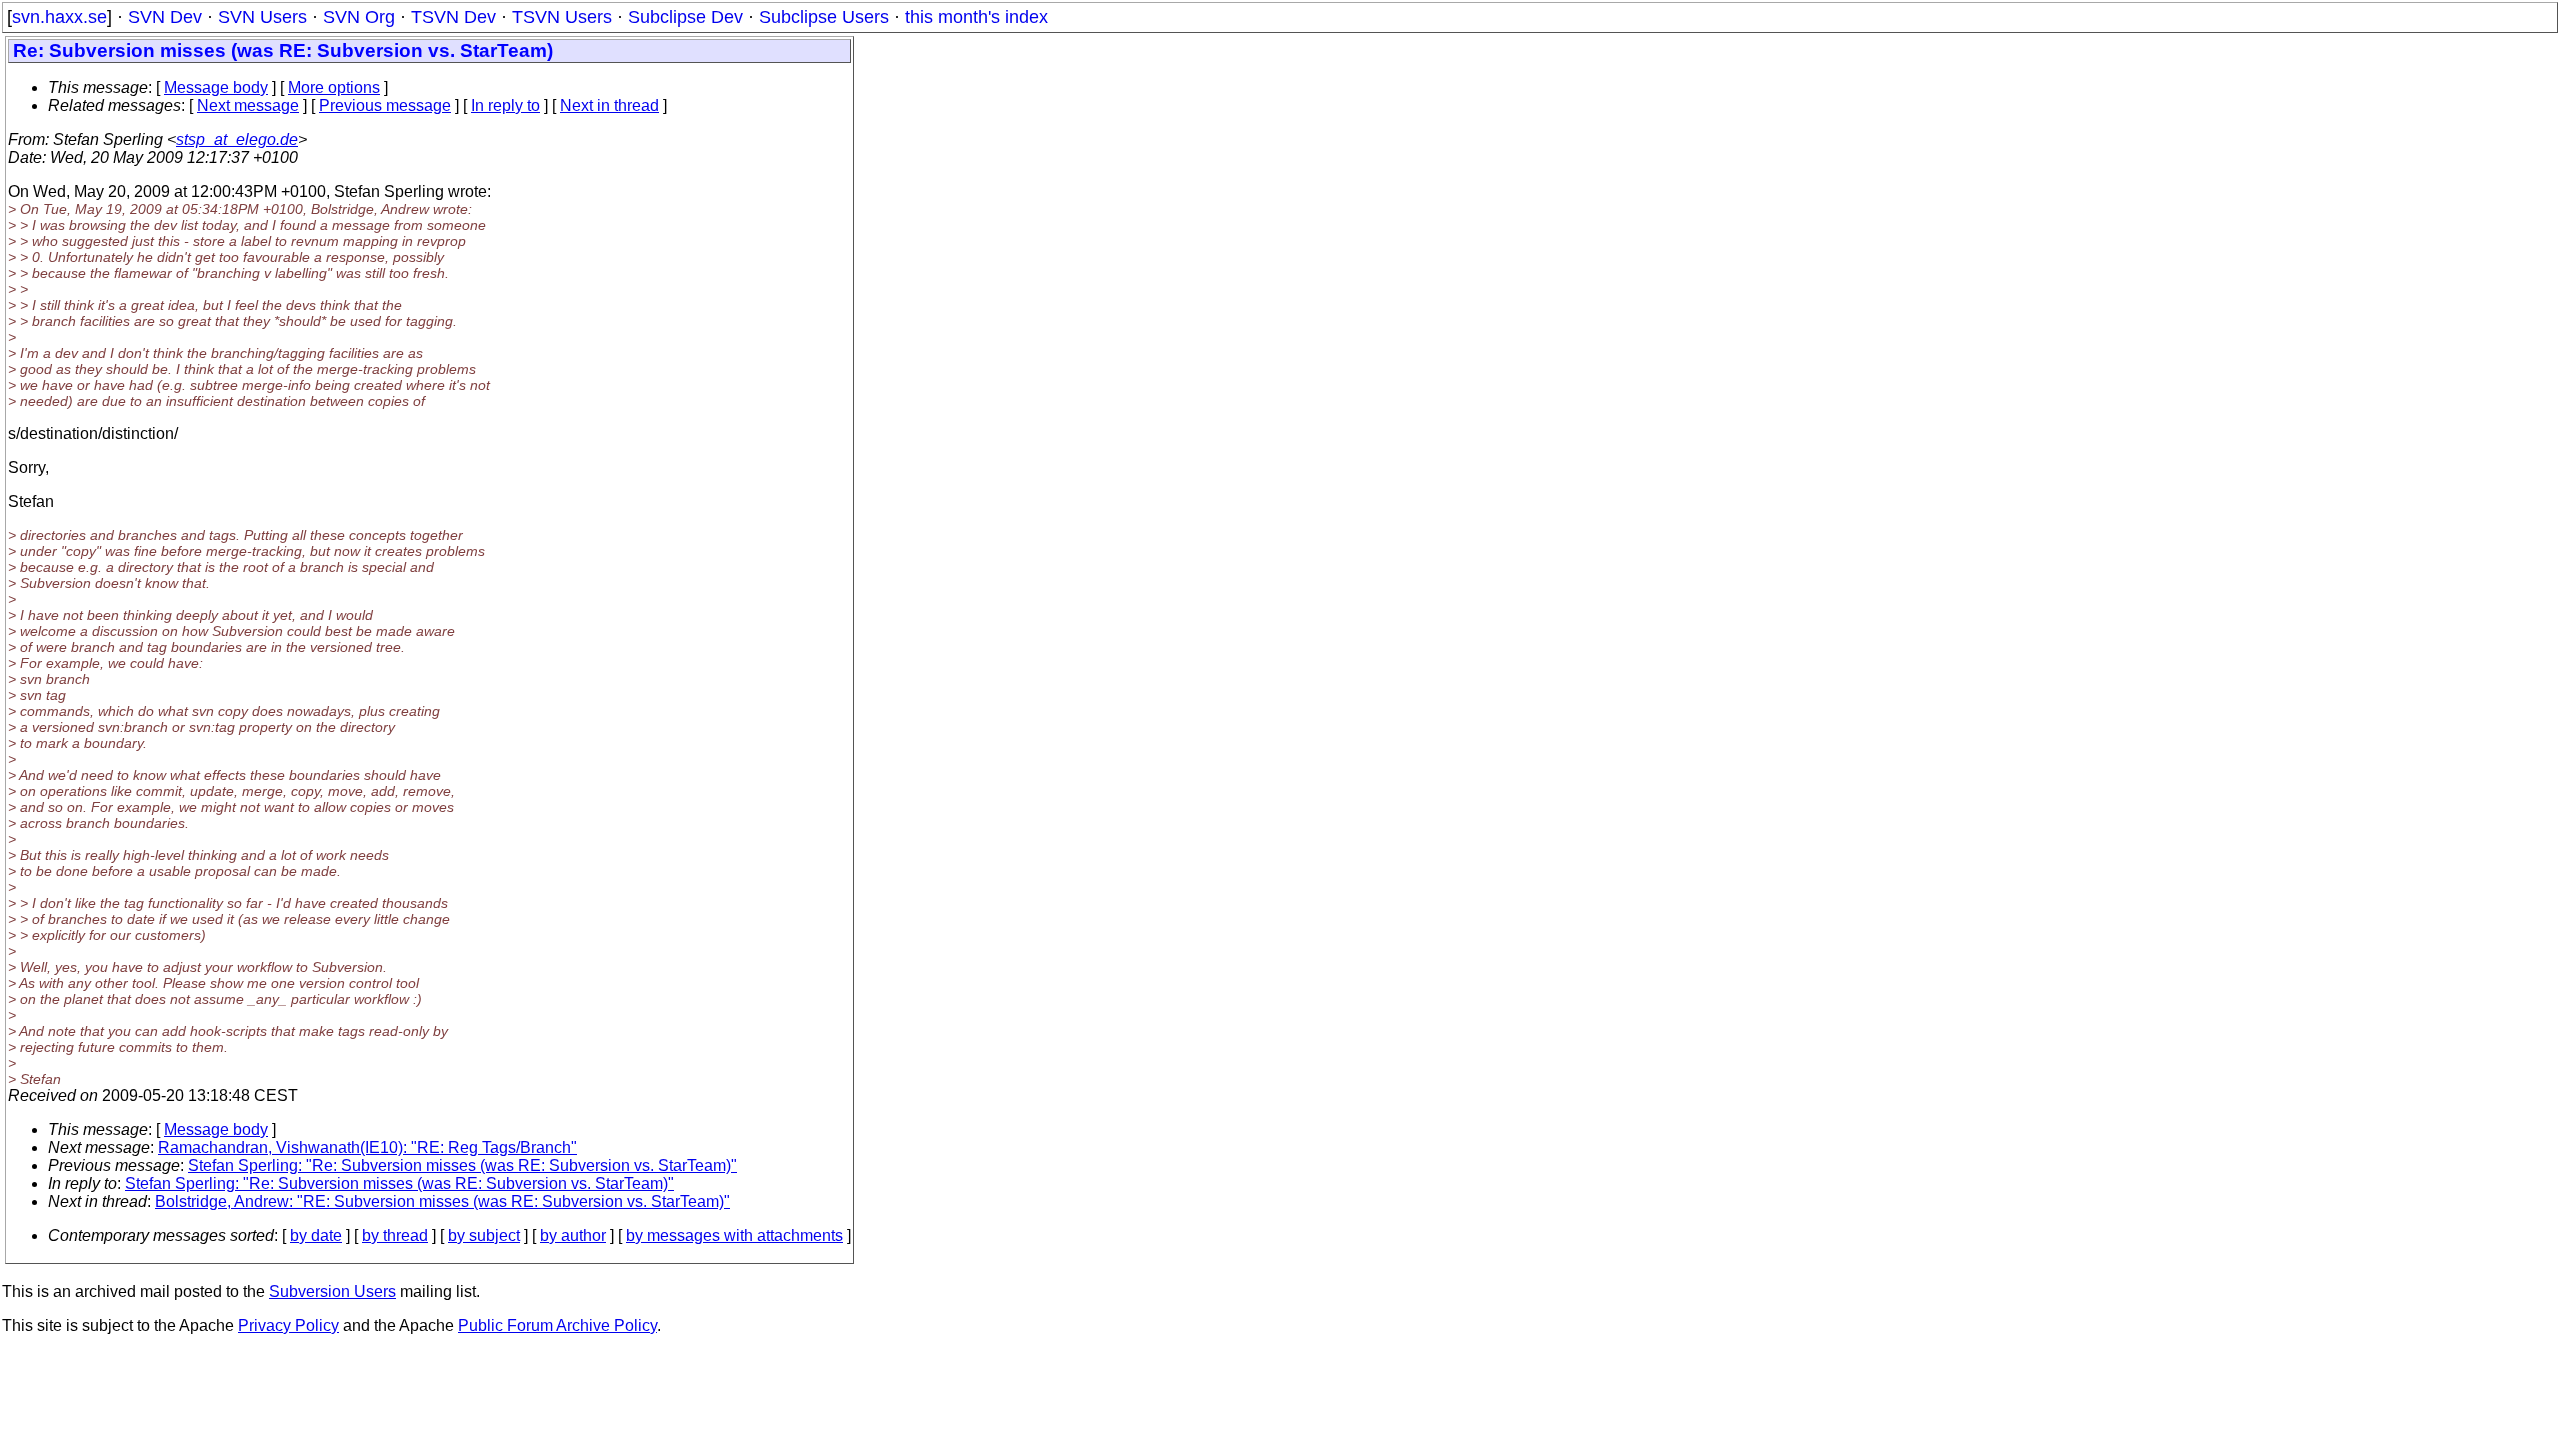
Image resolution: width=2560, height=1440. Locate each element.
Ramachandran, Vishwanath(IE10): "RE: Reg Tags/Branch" (367, 1147)
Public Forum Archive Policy (557, 1325)
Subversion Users (332, 1291)
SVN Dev (165, 17)
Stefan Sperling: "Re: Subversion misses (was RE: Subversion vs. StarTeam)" (462, 1165)
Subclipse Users (824, 17)
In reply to (505, 105)
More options (334, 87)
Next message (248, 105)
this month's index (976, 17)
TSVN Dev (453, 17)
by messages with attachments (734, 1235)
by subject (484, 1235)
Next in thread (609, 105)
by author (573, 1235)
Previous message (385, 105)
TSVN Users (562, 17)
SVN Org (359, 17)
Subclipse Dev (685, 17)
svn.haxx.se (59, 17)
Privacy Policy (288, 1325)
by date (316, 1235)
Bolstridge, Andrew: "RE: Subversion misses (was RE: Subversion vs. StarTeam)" (442, 1201)
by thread (395, 1235)
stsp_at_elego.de (237, 139)
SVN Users (262, 17)
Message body (216, 87)
